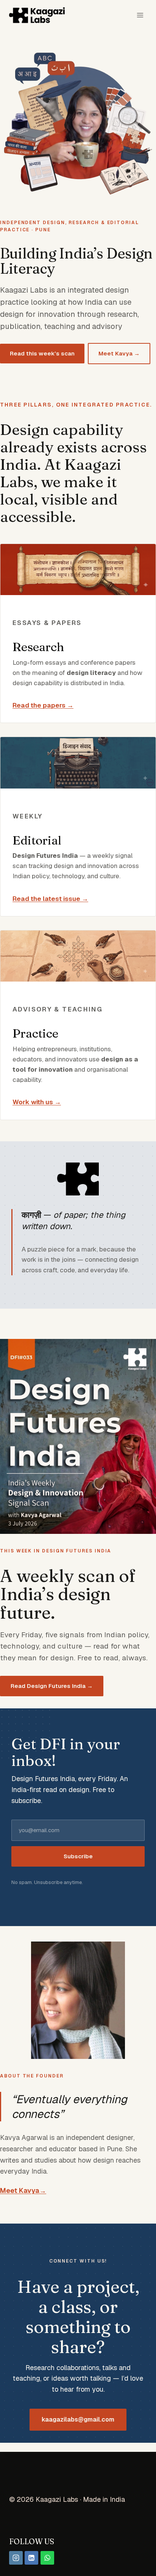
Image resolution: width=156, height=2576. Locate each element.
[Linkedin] (31, 2558)
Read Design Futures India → (52, 1686)
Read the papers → (43, 705)
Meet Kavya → (119, 353)
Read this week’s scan (42, 353)
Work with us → (37, 1102)
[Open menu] (140, 15)
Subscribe (78, 1856)
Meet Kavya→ (23, 2190)
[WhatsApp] (47, 2558)
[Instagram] (16, 2558)
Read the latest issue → (50, 899)
